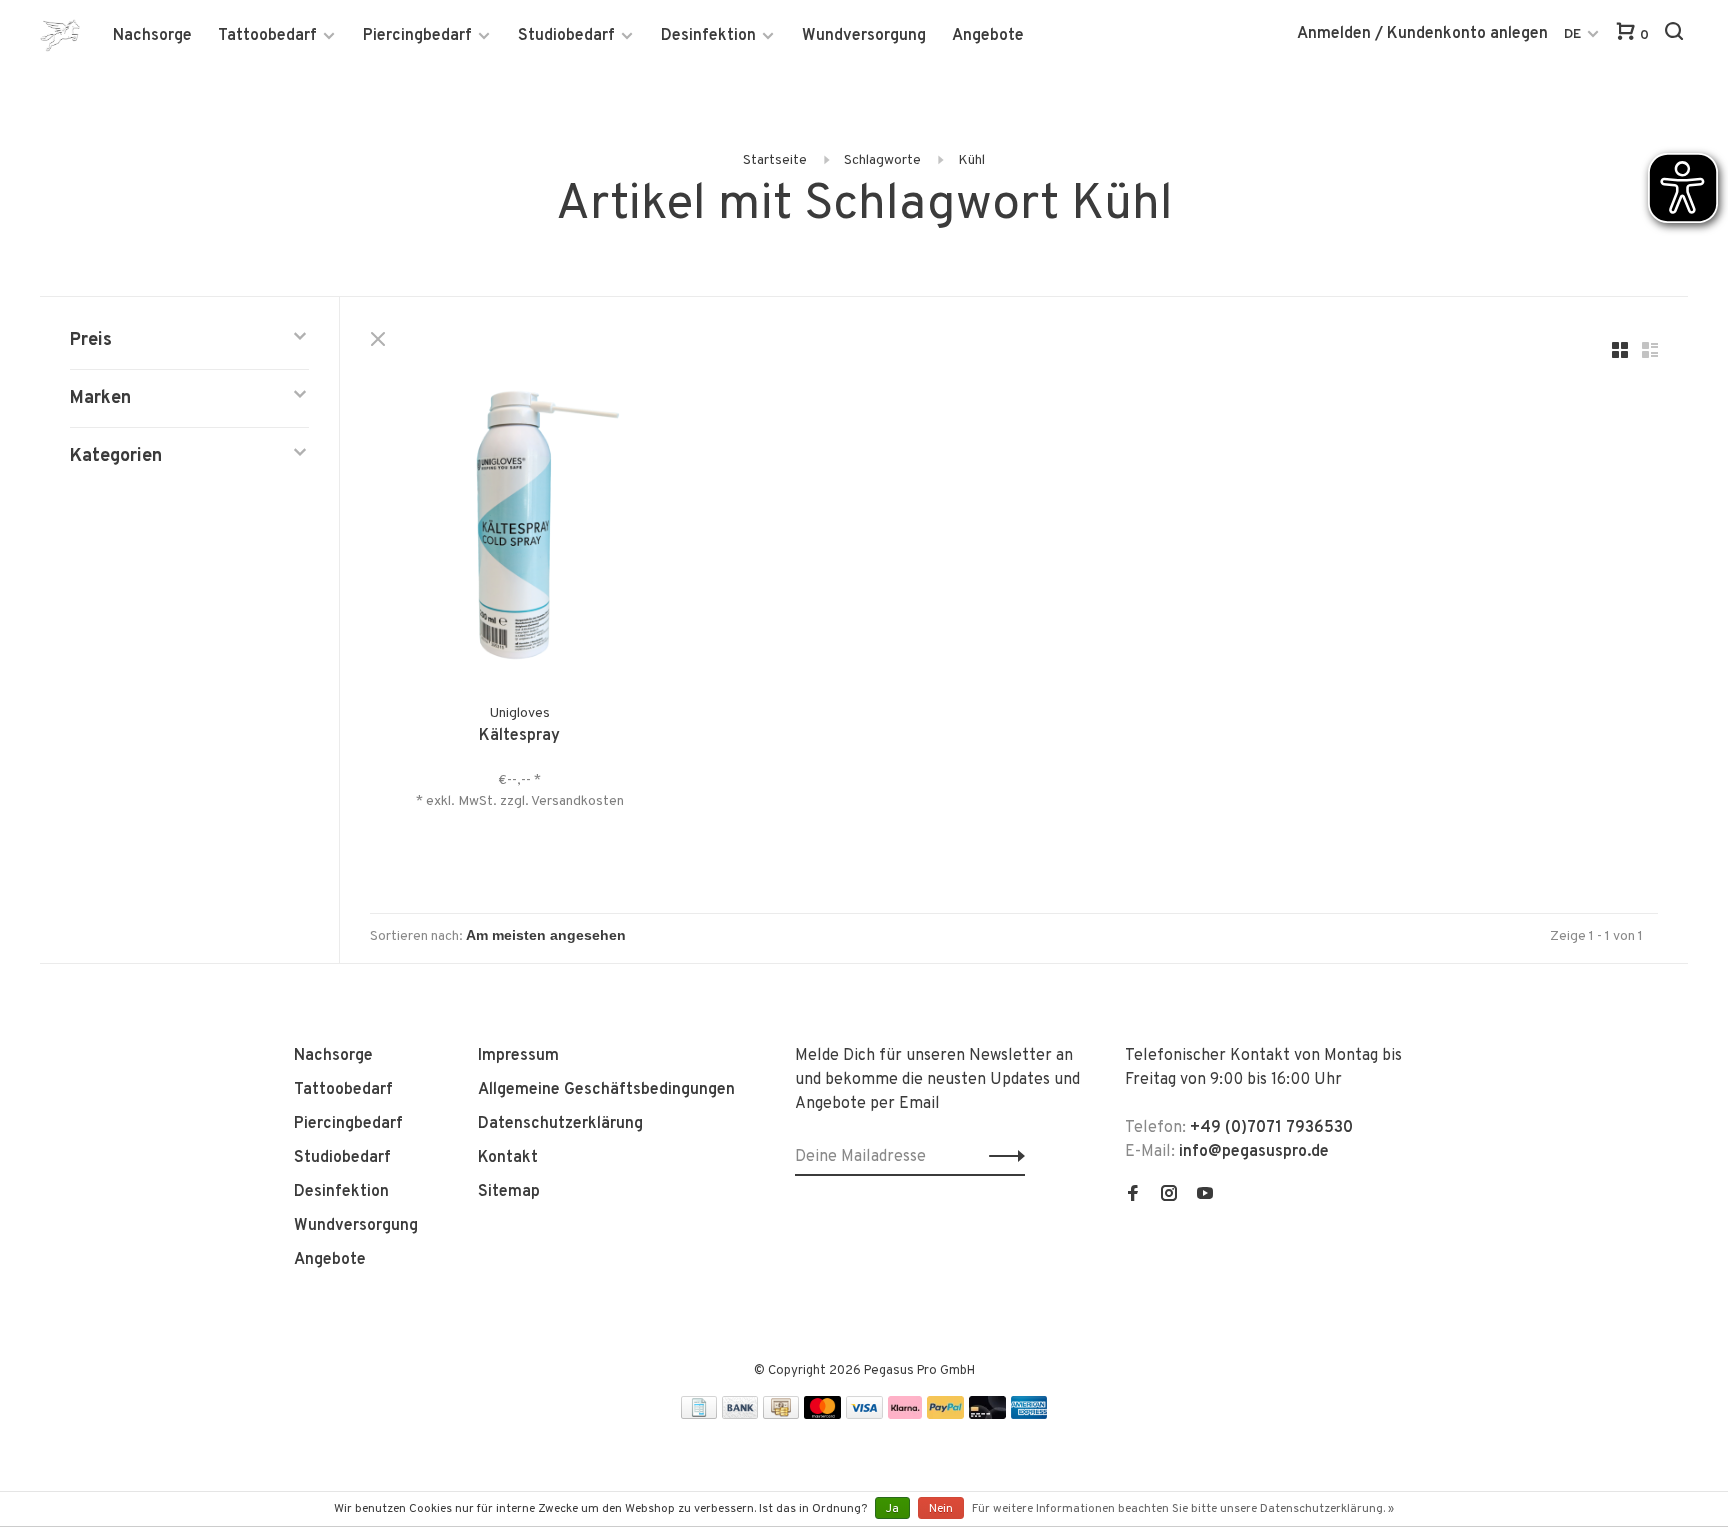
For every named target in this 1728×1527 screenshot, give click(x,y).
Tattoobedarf (267, 36)
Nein (941, 1509)
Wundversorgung (864, 36)
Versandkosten (577, 801)
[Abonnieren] (1001, 1157)
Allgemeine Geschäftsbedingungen (606, 1090)
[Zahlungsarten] (699, 1415)
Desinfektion (708, 36)
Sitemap (509, 1192)
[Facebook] (1133, 1196)
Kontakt (508, 1158)
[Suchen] (1676, 35)
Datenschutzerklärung (560, 1124)
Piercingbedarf (417, 36)
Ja (892, 1509)
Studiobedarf (566, 36)
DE (1572, 34)
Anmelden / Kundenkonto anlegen (1422, 34)
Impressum (518, 1056)
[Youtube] (1205, 1196)
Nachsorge (152, 36)
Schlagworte (882, 160)
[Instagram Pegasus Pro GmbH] (1169, 1196)
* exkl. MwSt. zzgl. (473, 801)
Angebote (988, 36)
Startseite (775, 160)
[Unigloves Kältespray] (520, 529)
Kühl (971, 160)
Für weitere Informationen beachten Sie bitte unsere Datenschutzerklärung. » (1183, 1509)
